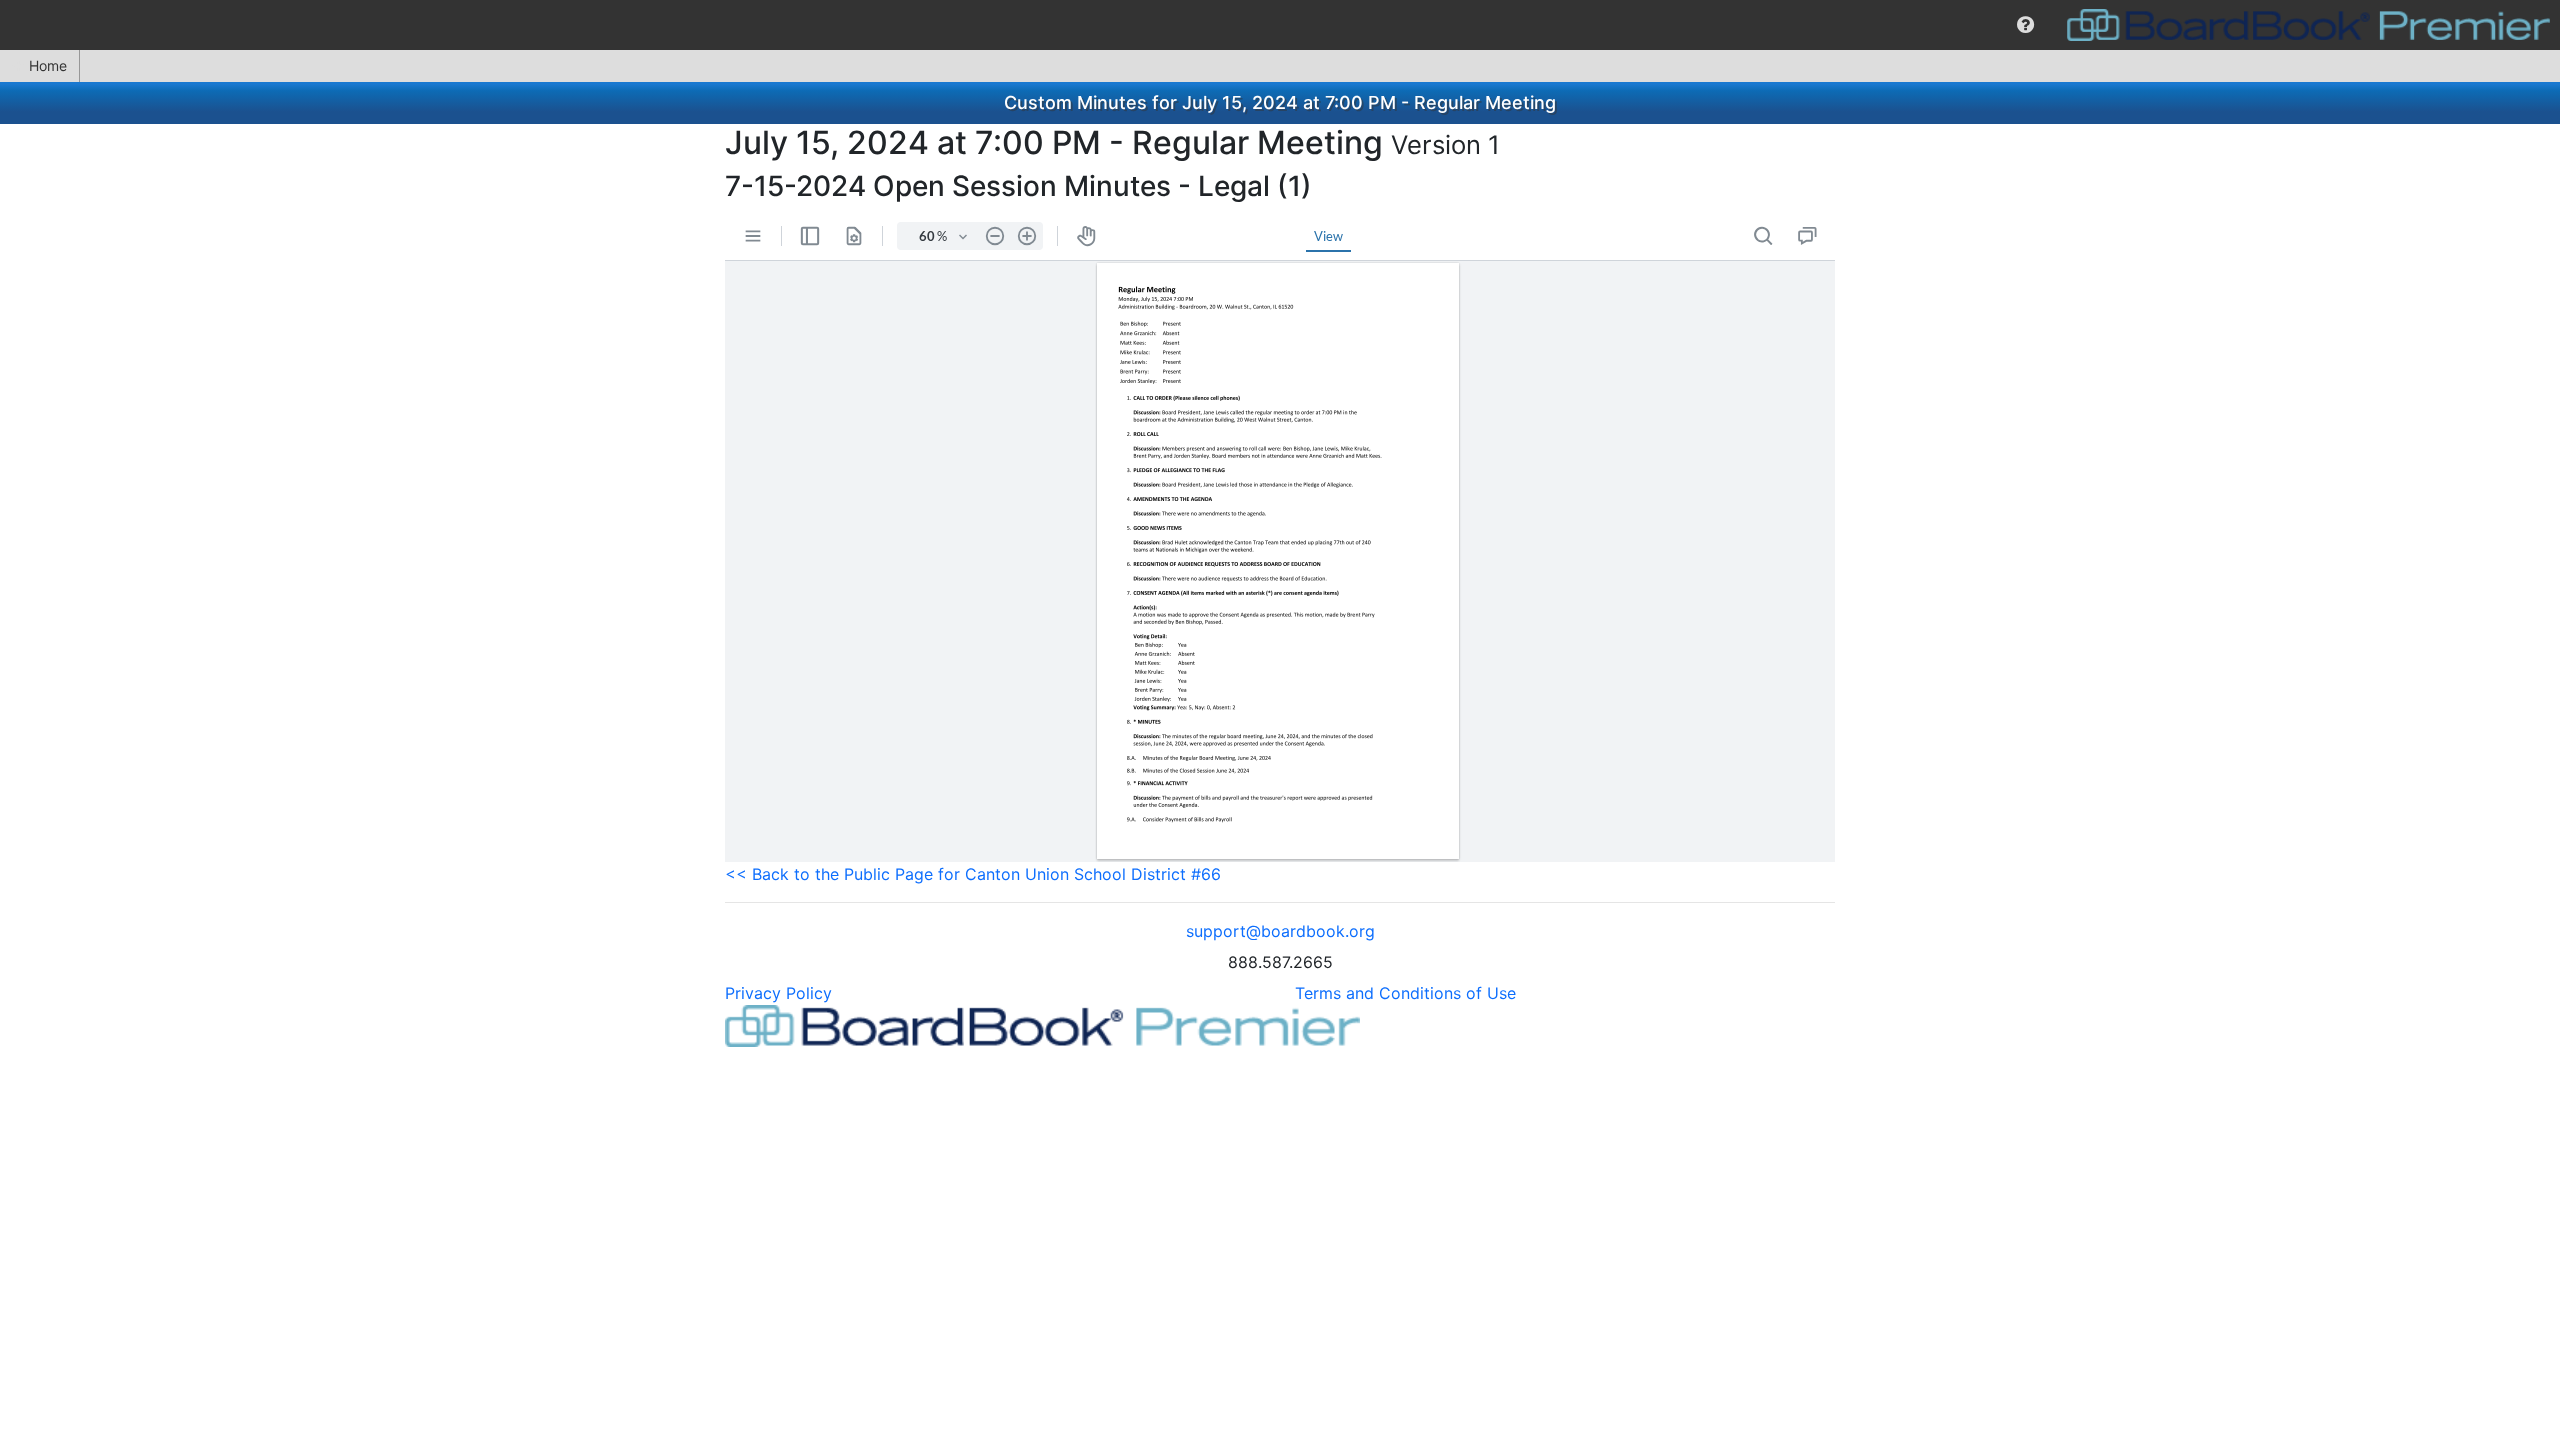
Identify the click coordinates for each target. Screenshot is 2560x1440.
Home (48, 65)
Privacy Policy (778, 993)
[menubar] (1280, 25)
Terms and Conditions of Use (1405, 993)
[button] (2025, 25)
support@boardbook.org (1280, 931)
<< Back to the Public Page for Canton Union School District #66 (973, 874)
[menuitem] (2025, 25)
